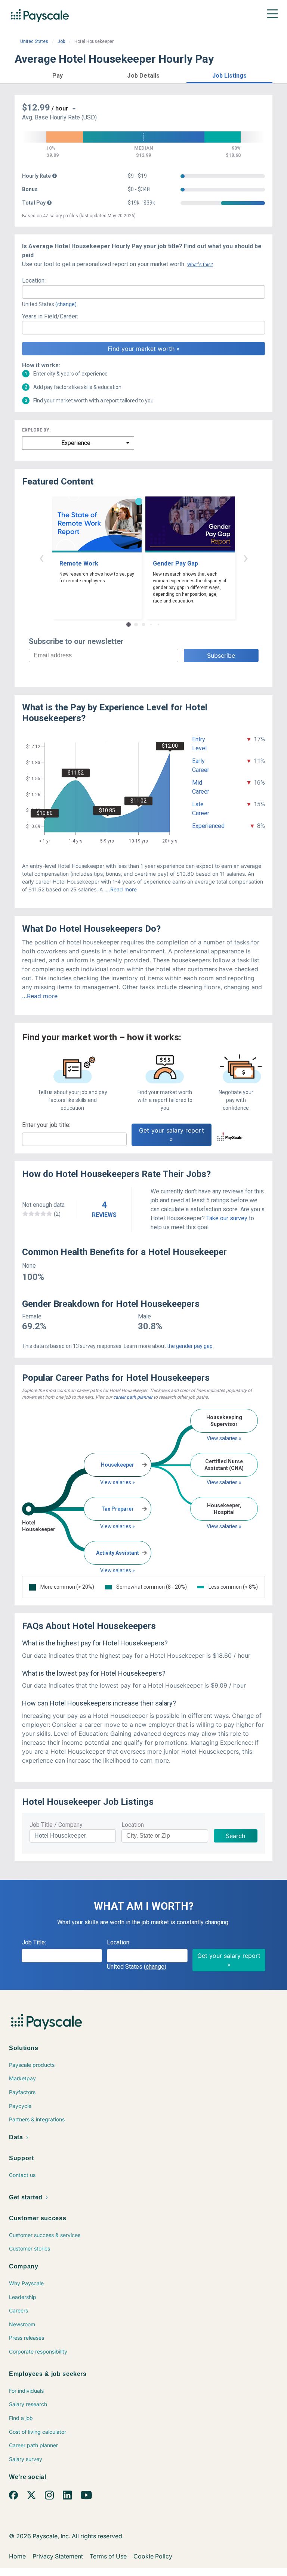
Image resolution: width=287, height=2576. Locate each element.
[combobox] (143, 292)
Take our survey (227, 1218)
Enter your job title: (46, 1125)
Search (235, 1836)
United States (34, 41)
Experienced (208, 826)
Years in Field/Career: (50, 316)
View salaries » (118, 1482)
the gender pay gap (190, 1346)
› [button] (246, 557)
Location (133, 1825)
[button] (58, 74)
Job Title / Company (56, 1825)
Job (61, 41)
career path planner (133, 1397)
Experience (76, 443)
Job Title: (34, 1942)
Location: (34, 281)
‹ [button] (41, 557)
